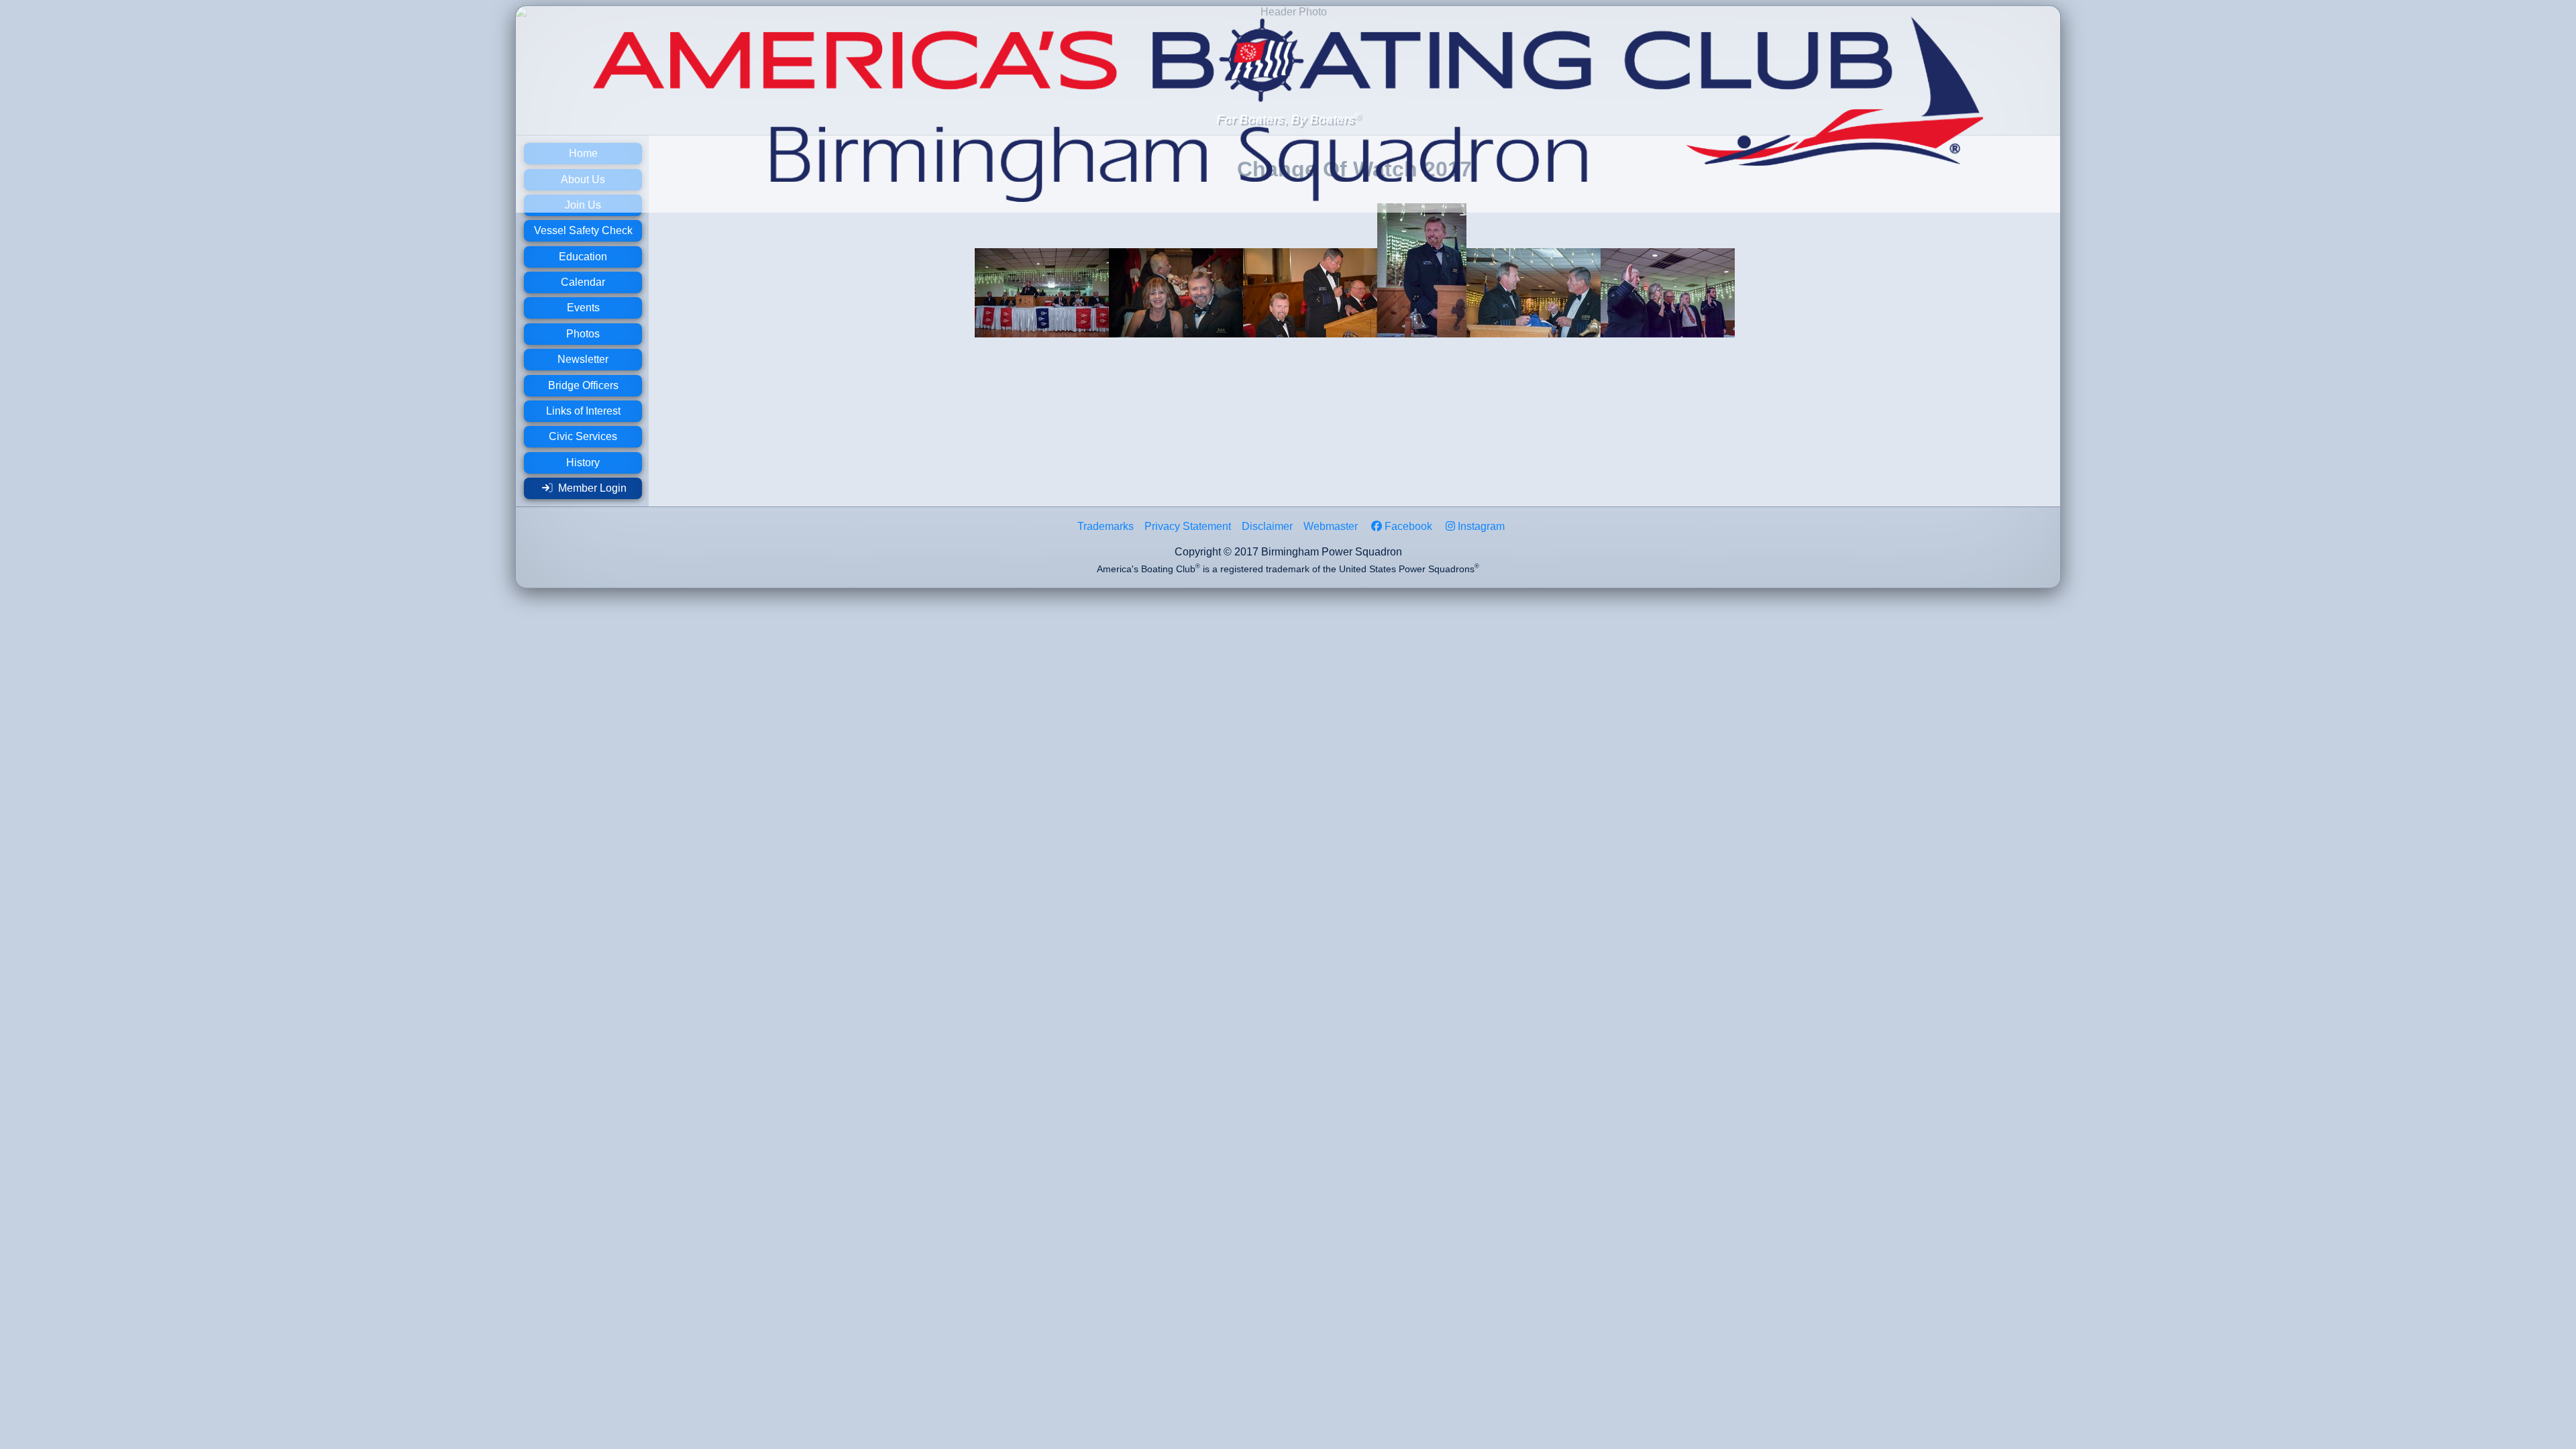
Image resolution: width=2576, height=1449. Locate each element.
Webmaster (1331, 526)
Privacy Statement (1188, 526)
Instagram (1481, 526)
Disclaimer (1267, 526)
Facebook (1408, 526)
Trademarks (1106, 526)
